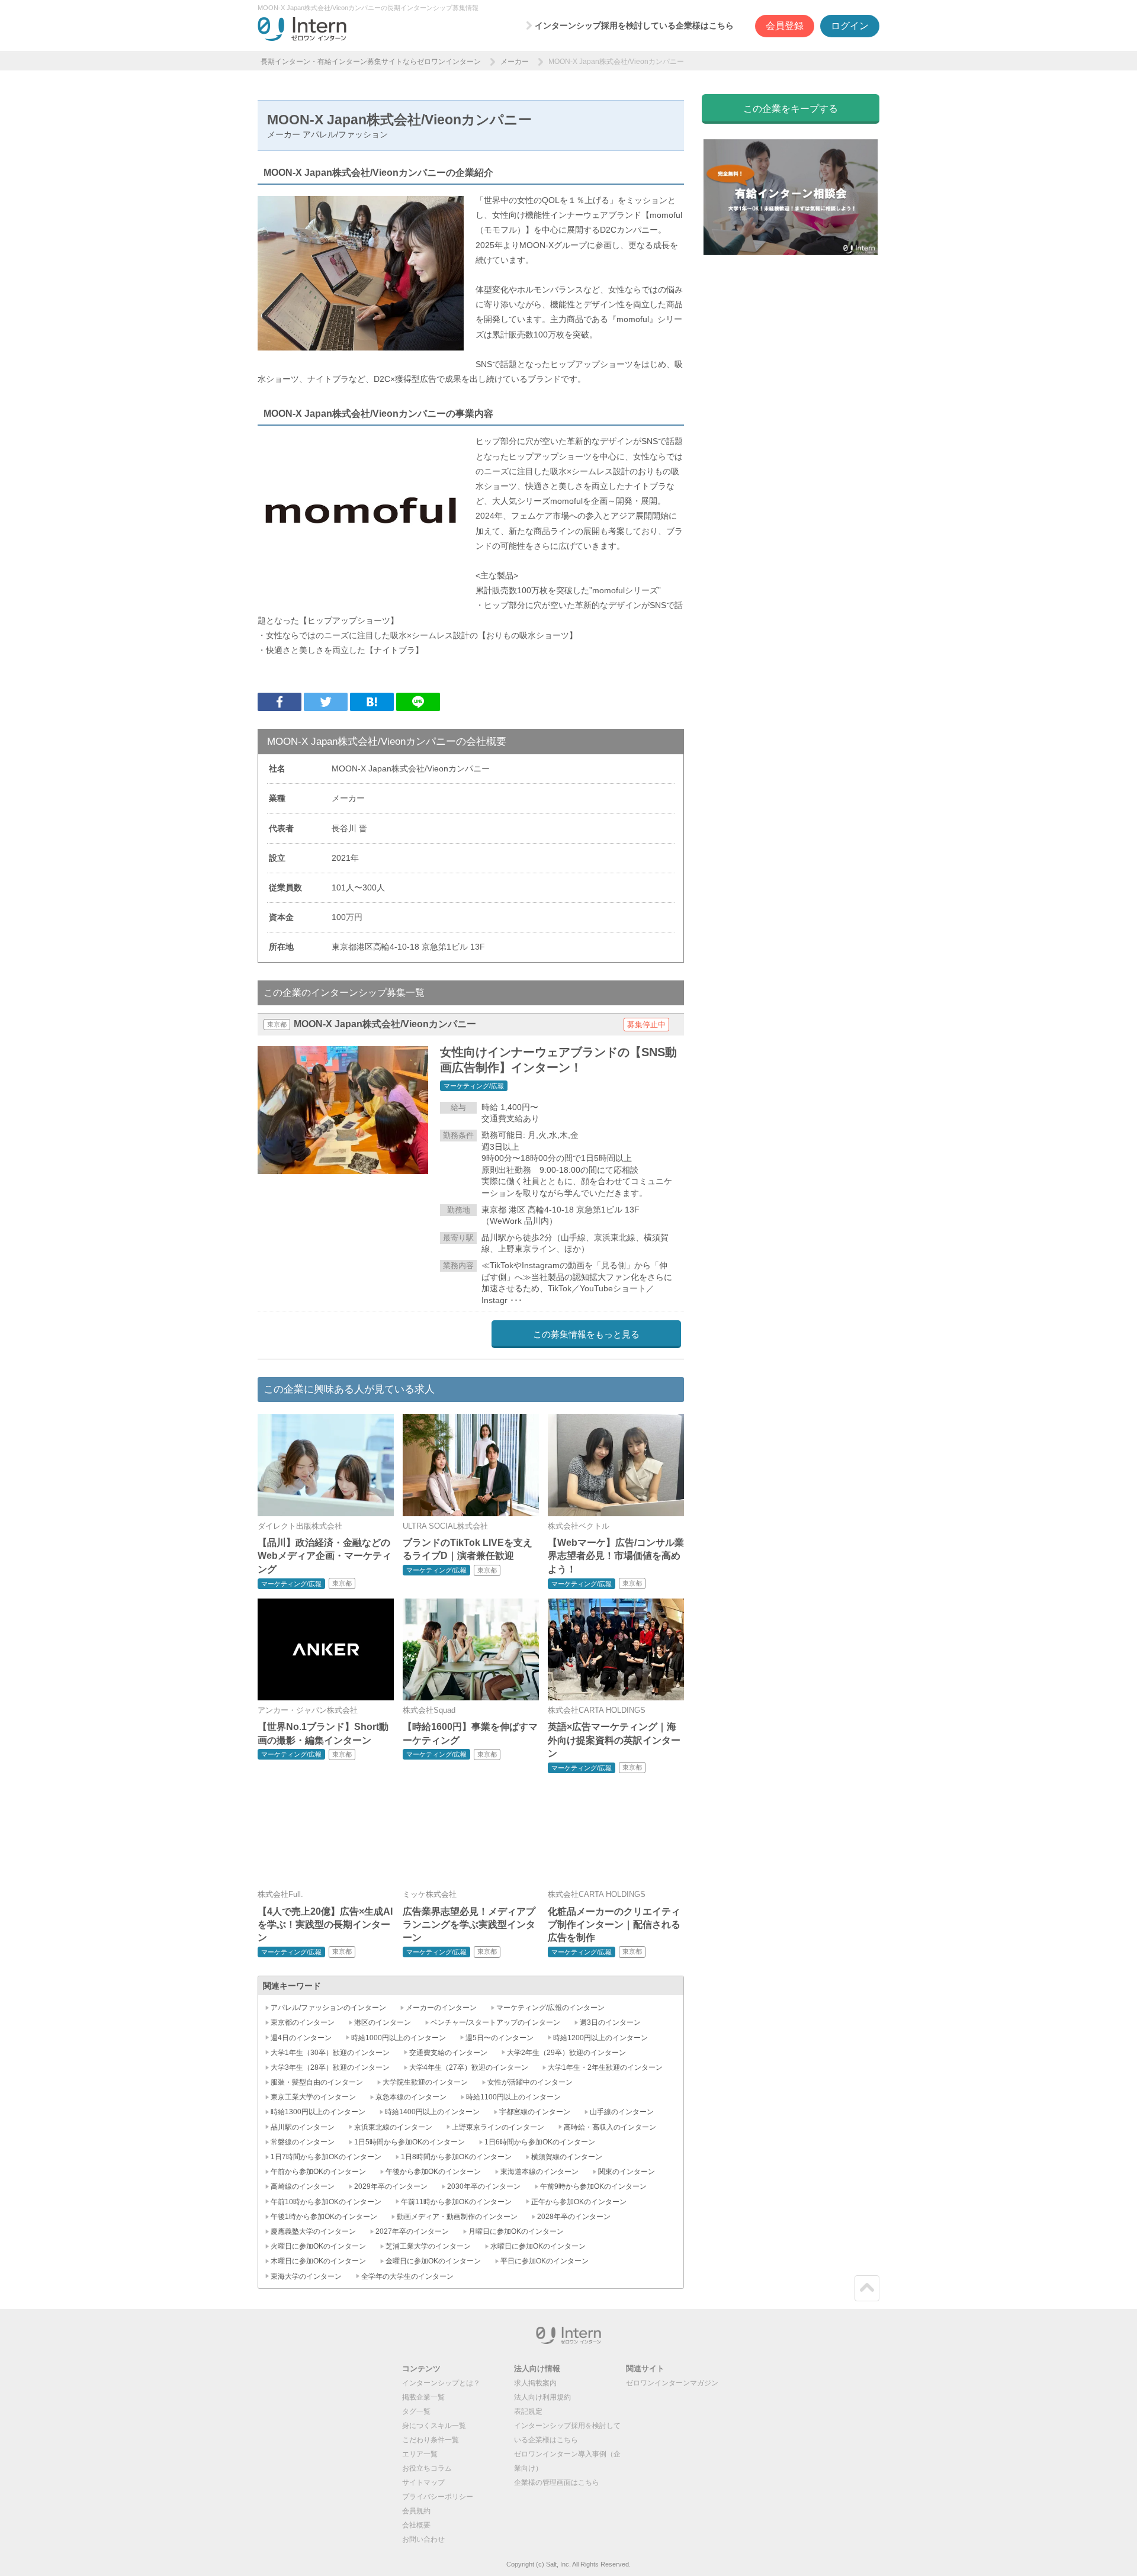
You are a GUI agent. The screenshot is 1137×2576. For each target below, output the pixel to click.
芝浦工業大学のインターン (428, 2246)
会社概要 (416, 2525)
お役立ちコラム (427, 2468)
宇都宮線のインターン (535, 2112)
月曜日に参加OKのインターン (516, 2231)
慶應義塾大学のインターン (313, 2231)
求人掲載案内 (535, 2383)
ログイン (850, 26)
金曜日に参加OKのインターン (433, 2261)
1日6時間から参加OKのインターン (540, 2142)
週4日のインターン (301, 2038)
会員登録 (785, 26)
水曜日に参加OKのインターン (538, 2246)
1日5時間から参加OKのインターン (409, 2142)
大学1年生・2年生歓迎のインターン (605, 2067)
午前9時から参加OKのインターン (593, 2186)
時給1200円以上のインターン (600, 2038)
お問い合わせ (423, 2539)
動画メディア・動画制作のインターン (457, 2217)
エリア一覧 (420, 2454)
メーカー (515, 62)
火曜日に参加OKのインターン (318, 2246)
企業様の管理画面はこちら (557, 2482)
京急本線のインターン (411, 2097)
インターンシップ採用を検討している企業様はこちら (634, 25)
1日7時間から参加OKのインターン (326, 2157)
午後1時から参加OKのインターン (324, 2217)
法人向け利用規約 (542, 2397)
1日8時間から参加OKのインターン (456, 2157)
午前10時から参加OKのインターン (326, 2202)
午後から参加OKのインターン (433, 2172)
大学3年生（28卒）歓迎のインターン (330, 2067)
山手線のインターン (622, 2112)
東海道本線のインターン (539, 2172)
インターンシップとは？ (441, 2383)
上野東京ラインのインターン (498, 2127)
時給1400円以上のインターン (432, 2112)
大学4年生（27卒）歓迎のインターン (469, 2067)
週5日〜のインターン (500, 2038)
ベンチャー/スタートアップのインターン (495, 2022)
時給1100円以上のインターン (513, 2097)
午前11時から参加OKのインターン (456, 2202)
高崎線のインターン (303, 2186)
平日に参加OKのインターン (545, 2261)
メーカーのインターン (441, 2008)
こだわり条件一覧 (431, 2440)
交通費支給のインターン (448, 2053)
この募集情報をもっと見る (586, 1334)
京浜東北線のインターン (393, 2127)
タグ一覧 (416, 2411)
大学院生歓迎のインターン (425, 2082)
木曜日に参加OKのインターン (318, 2261)
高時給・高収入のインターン (610, 2127)
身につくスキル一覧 (434, 2426)
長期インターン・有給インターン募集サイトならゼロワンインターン (371, 62)
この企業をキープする (791, 109)
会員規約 (416, 2511)
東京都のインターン (303, 2022)
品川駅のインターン (303, 2127)
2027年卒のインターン (412, 2231)
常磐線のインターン (303, 2142)
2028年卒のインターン (574, 2217)
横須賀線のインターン (567, 2157)
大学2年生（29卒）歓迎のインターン (566, 2053)
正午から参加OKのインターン (579, 2202)
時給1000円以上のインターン (399, 2038)
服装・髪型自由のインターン (317, 2082)
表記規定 (528, 2411)
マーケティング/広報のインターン (550, 2008)
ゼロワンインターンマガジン (672, 2383)
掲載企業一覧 (423, 2397)
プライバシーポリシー (438, 2497)
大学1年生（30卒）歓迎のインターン (330, 2053)
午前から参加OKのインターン (318, 2172)
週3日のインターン (610, 2022)
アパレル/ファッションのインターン (328, 2008)
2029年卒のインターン (391, 2186)
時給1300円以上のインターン (318, 2112)
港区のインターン (383, 2022)
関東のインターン (627, 2172)
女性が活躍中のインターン (530, 2082)
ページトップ (867, 2288)
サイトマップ (423, 2482)
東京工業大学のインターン (313, 2097)
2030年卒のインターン (484, 2186)
